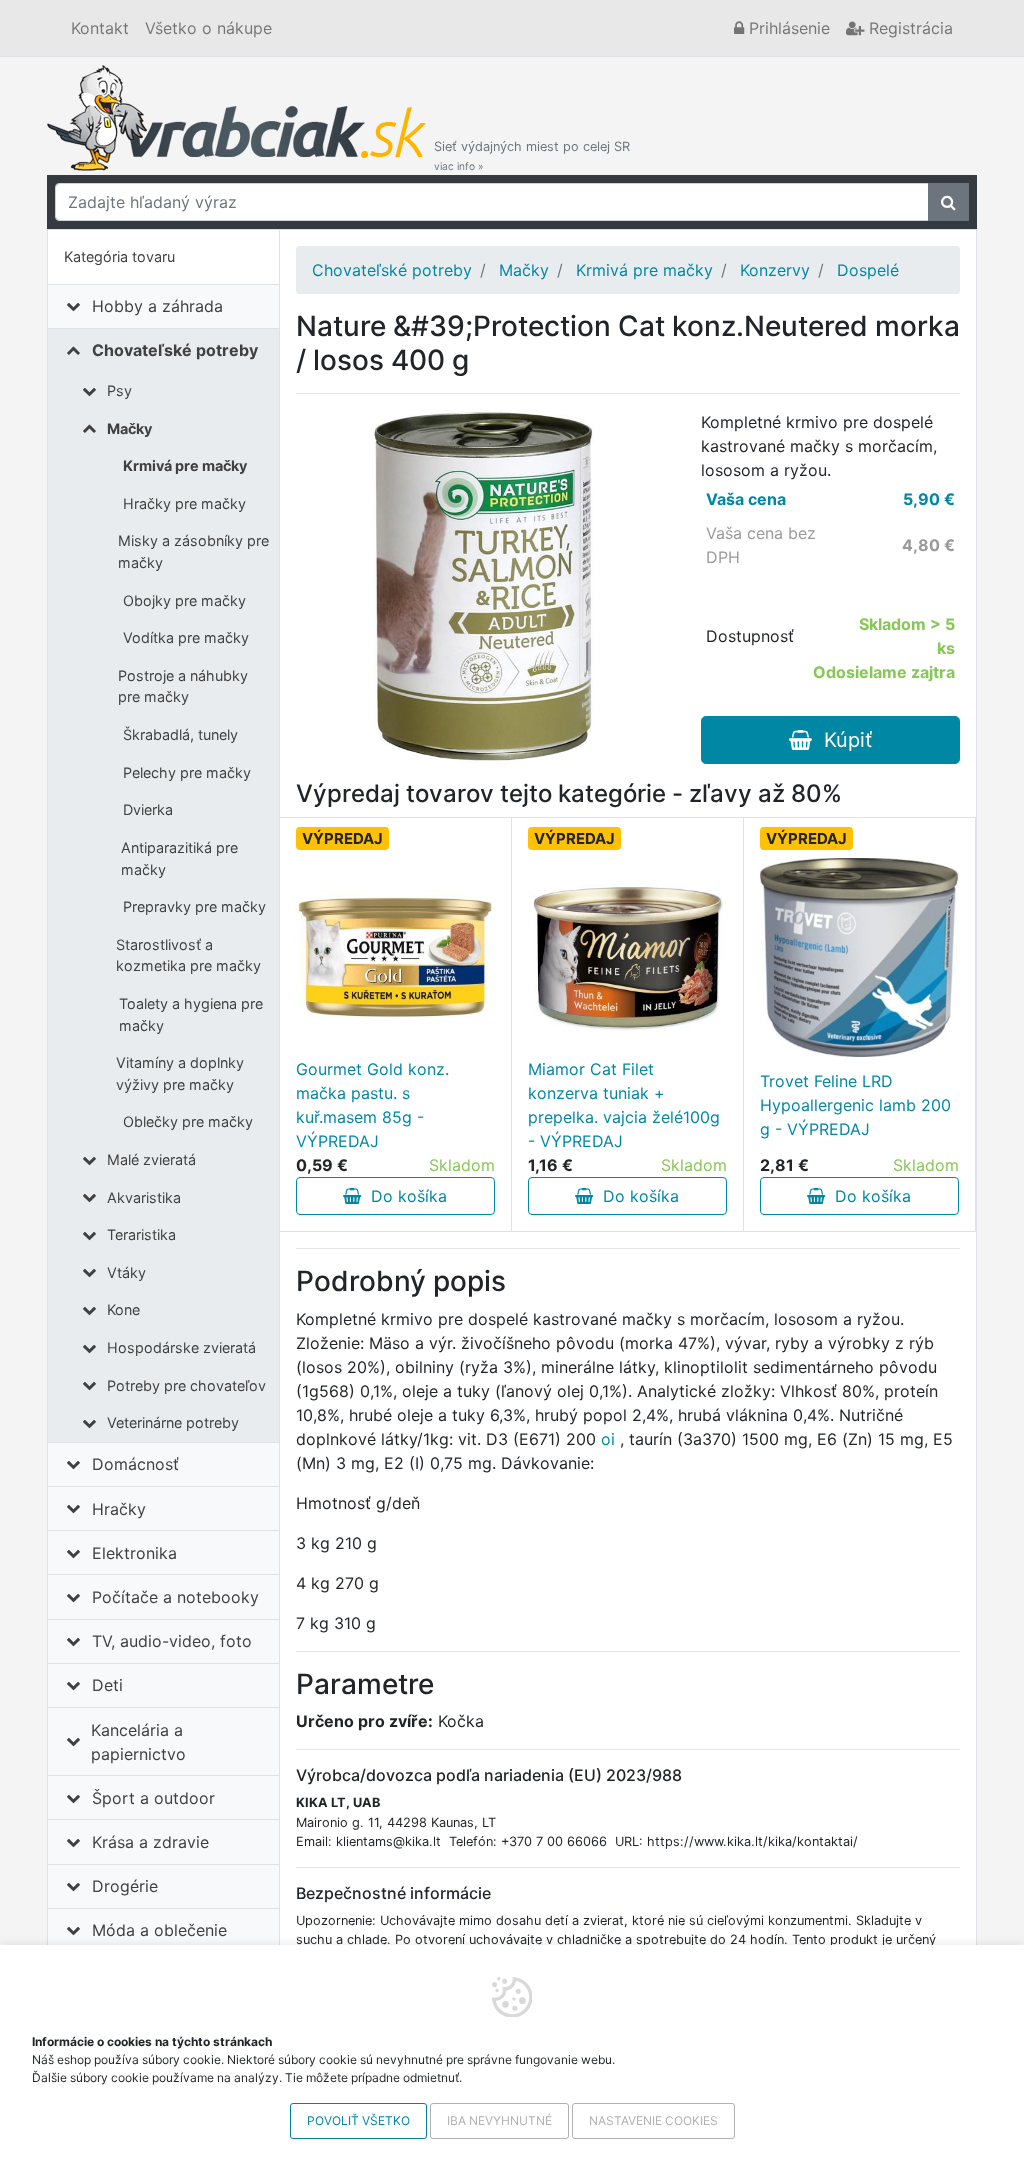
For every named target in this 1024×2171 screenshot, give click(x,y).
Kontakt (100, 28)
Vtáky (126, 1272)
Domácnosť (135, 1464)
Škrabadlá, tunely (180, 734)
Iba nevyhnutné (499, 2120)
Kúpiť (842, 740)
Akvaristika (144, 1197)
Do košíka (404, 1196)
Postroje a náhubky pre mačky (183, 686)
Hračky (119, 1509)
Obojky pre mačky (184, 600)
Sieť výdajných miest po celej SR (532, 155)
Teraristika (141, 1234)
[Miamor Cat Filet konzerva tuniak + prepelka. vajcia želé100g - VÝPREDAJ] (627, 957)
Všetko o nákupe (208, 28)
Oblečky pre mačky (188, 1121)
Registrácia (908, 28)
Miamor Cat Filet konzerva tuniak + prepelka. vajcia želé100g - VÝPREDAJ (624, 1105)
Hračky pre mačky (184, 503)
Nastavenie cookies (653, 2120)
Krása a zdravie (150, 1842)
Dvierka (148, 809)
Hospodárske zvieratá (181, 1347)
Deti (107, 1685)
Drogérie (125, 1886)
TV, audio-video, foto (172, 1641)
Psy (119, 390)
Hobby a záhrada (157, 306)
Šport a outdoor (153, 1798)
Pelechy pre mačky (187, 772)
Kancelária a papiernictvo (138, 1742)
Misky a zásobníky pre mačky (193, 551)
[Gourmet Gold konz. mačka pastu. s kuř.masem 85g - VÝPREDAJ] (395, 957)
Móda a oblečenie (159, 1930)
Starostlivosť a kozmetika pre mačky (188, 955)
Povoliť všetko (358, 2120)
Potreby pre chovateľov (186, 1385)
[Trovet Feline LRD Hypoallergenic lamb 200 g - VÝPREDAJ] (859, 957)
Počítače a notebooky (175, 1597)
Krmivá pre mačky (185, 465)
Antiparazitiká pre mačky (179, 858)
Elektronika (134, 1553)
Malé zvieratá (151, 1159)
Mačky (129, 428)
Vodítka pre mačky (186, 637)
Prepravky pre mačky (194, 906)
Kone (123, 1309)
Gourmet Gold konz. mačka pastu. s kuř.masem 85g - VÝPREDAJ (372, 1105)
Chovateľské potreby (175, 350)
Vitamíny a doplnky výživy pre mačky (180, 1073)
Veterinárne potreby (173, 1422)
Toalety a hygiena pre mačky (191, 1014)
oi (608, 1439)
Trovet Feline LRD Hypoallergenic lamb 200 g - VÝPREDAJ (855, 1105)
